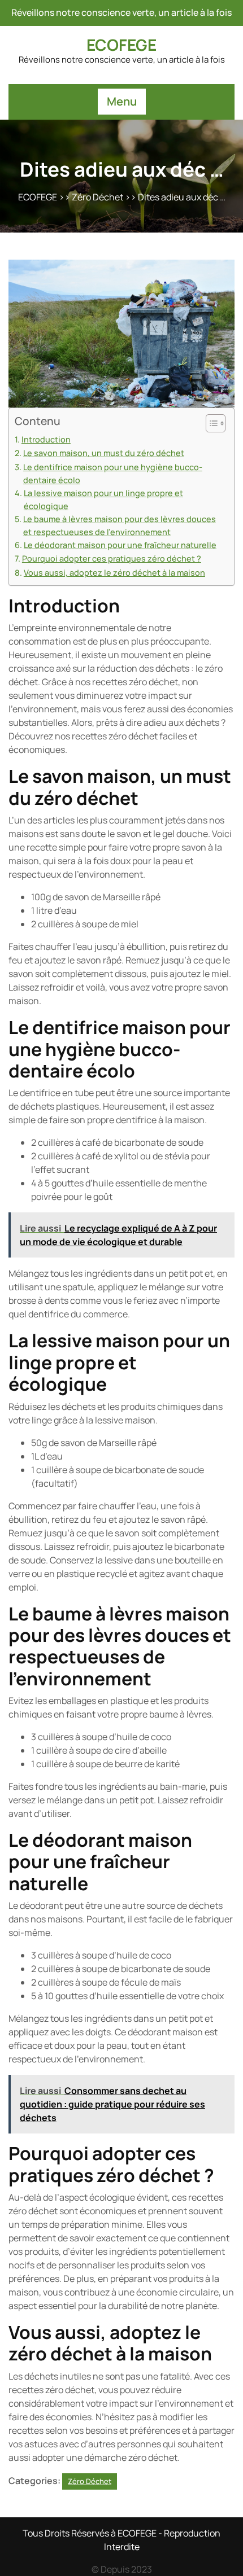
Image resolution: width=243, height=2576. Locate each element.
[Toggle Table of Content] (210, 423)
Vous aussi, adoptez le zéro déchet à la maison (114, 573)
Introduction (46, 439)
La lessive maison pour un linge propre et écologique (103, 500)
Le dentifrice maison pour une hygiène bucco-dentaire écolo (113, 474)
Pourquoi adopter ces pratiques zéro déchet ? (112, 558)
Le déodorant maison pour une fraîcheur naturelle (120, 545)
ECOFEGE (121, 45)
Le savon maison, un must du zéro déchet (104, 453)
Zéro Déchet (97, 197)
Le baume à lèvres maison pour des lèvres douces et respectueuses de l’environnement (120, 525)
